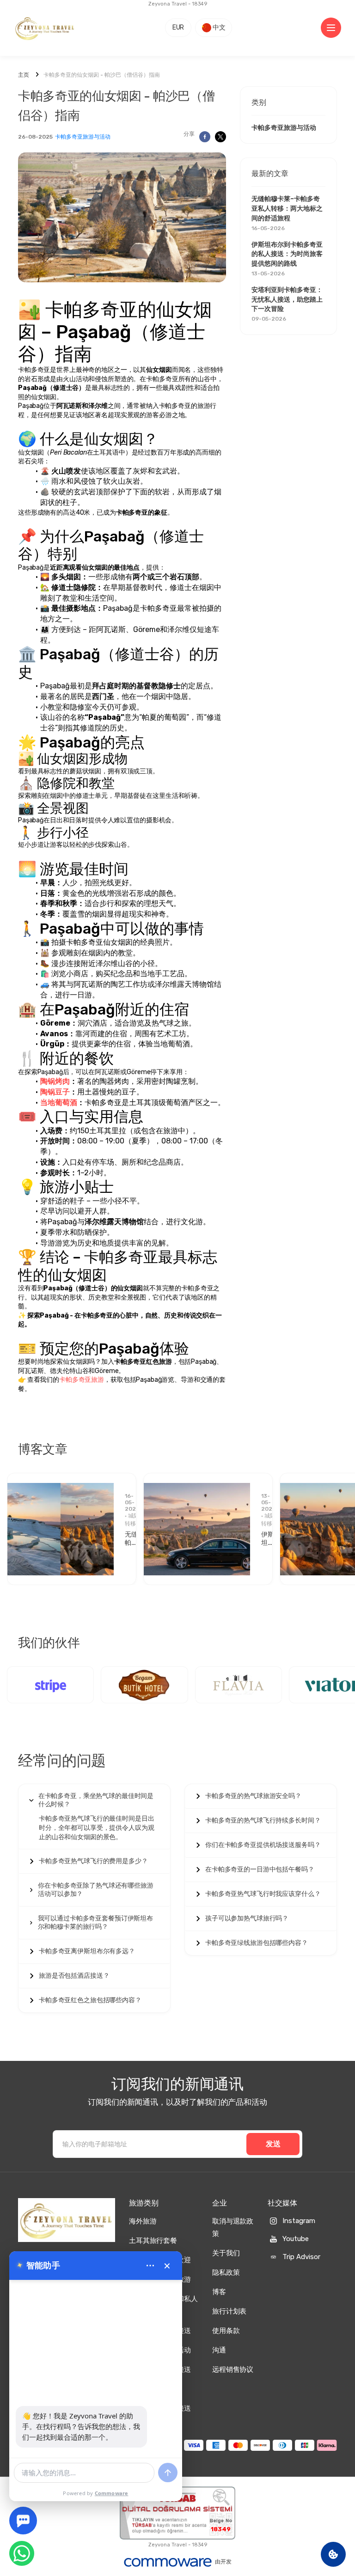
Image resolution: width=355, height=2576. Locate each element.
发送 (273, 2144)
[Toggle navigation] (331, 28)
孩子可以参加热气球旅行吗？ (247, 1918)
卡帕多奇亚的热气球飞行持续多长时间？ (263, 1820)
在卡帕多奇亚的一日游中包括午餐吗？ (260, 1869)
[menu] (150, 2266)
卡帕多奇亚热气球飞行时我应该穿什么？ (263, 1894)
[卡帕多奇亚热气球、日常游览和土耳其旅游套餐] (45, 28)
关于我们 (226, 2253)
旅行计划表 (229, 2311)
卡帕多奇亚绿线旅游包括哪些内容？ (257, 1943)
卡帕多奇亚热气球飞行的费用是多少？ (93, 1861)
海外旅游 (143, 2221)
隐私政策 (226, 2272)
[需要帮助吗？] (23, 2521)
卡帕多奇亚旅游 (82, 1380)
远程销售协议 (233, 2369)
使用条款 (226, 2331)
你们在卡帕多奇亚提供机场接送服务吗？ (263, 1845)
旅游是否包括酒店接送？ (74, 1976)
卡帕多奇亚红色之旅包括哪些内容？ (90, 2000)
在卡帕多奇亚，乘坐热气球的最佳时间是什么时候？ (96, 1800)
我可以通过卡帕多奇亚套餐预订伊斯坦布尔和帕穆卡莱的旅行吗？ (95, 1923)
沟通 (219, 2350)
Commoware (112, 2493)
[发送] (168, 2473)
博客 (219, 2292)
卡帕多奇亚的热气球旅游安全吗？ (253, 1796)
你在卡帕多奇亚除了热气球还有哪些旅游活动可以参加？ (95, 1890)
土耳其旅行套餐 (153, 2241)
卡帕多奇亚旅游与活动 (83, 137)
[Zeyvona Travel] (67, 2220)
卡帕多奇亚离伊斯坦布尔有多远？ (87, 1951)
